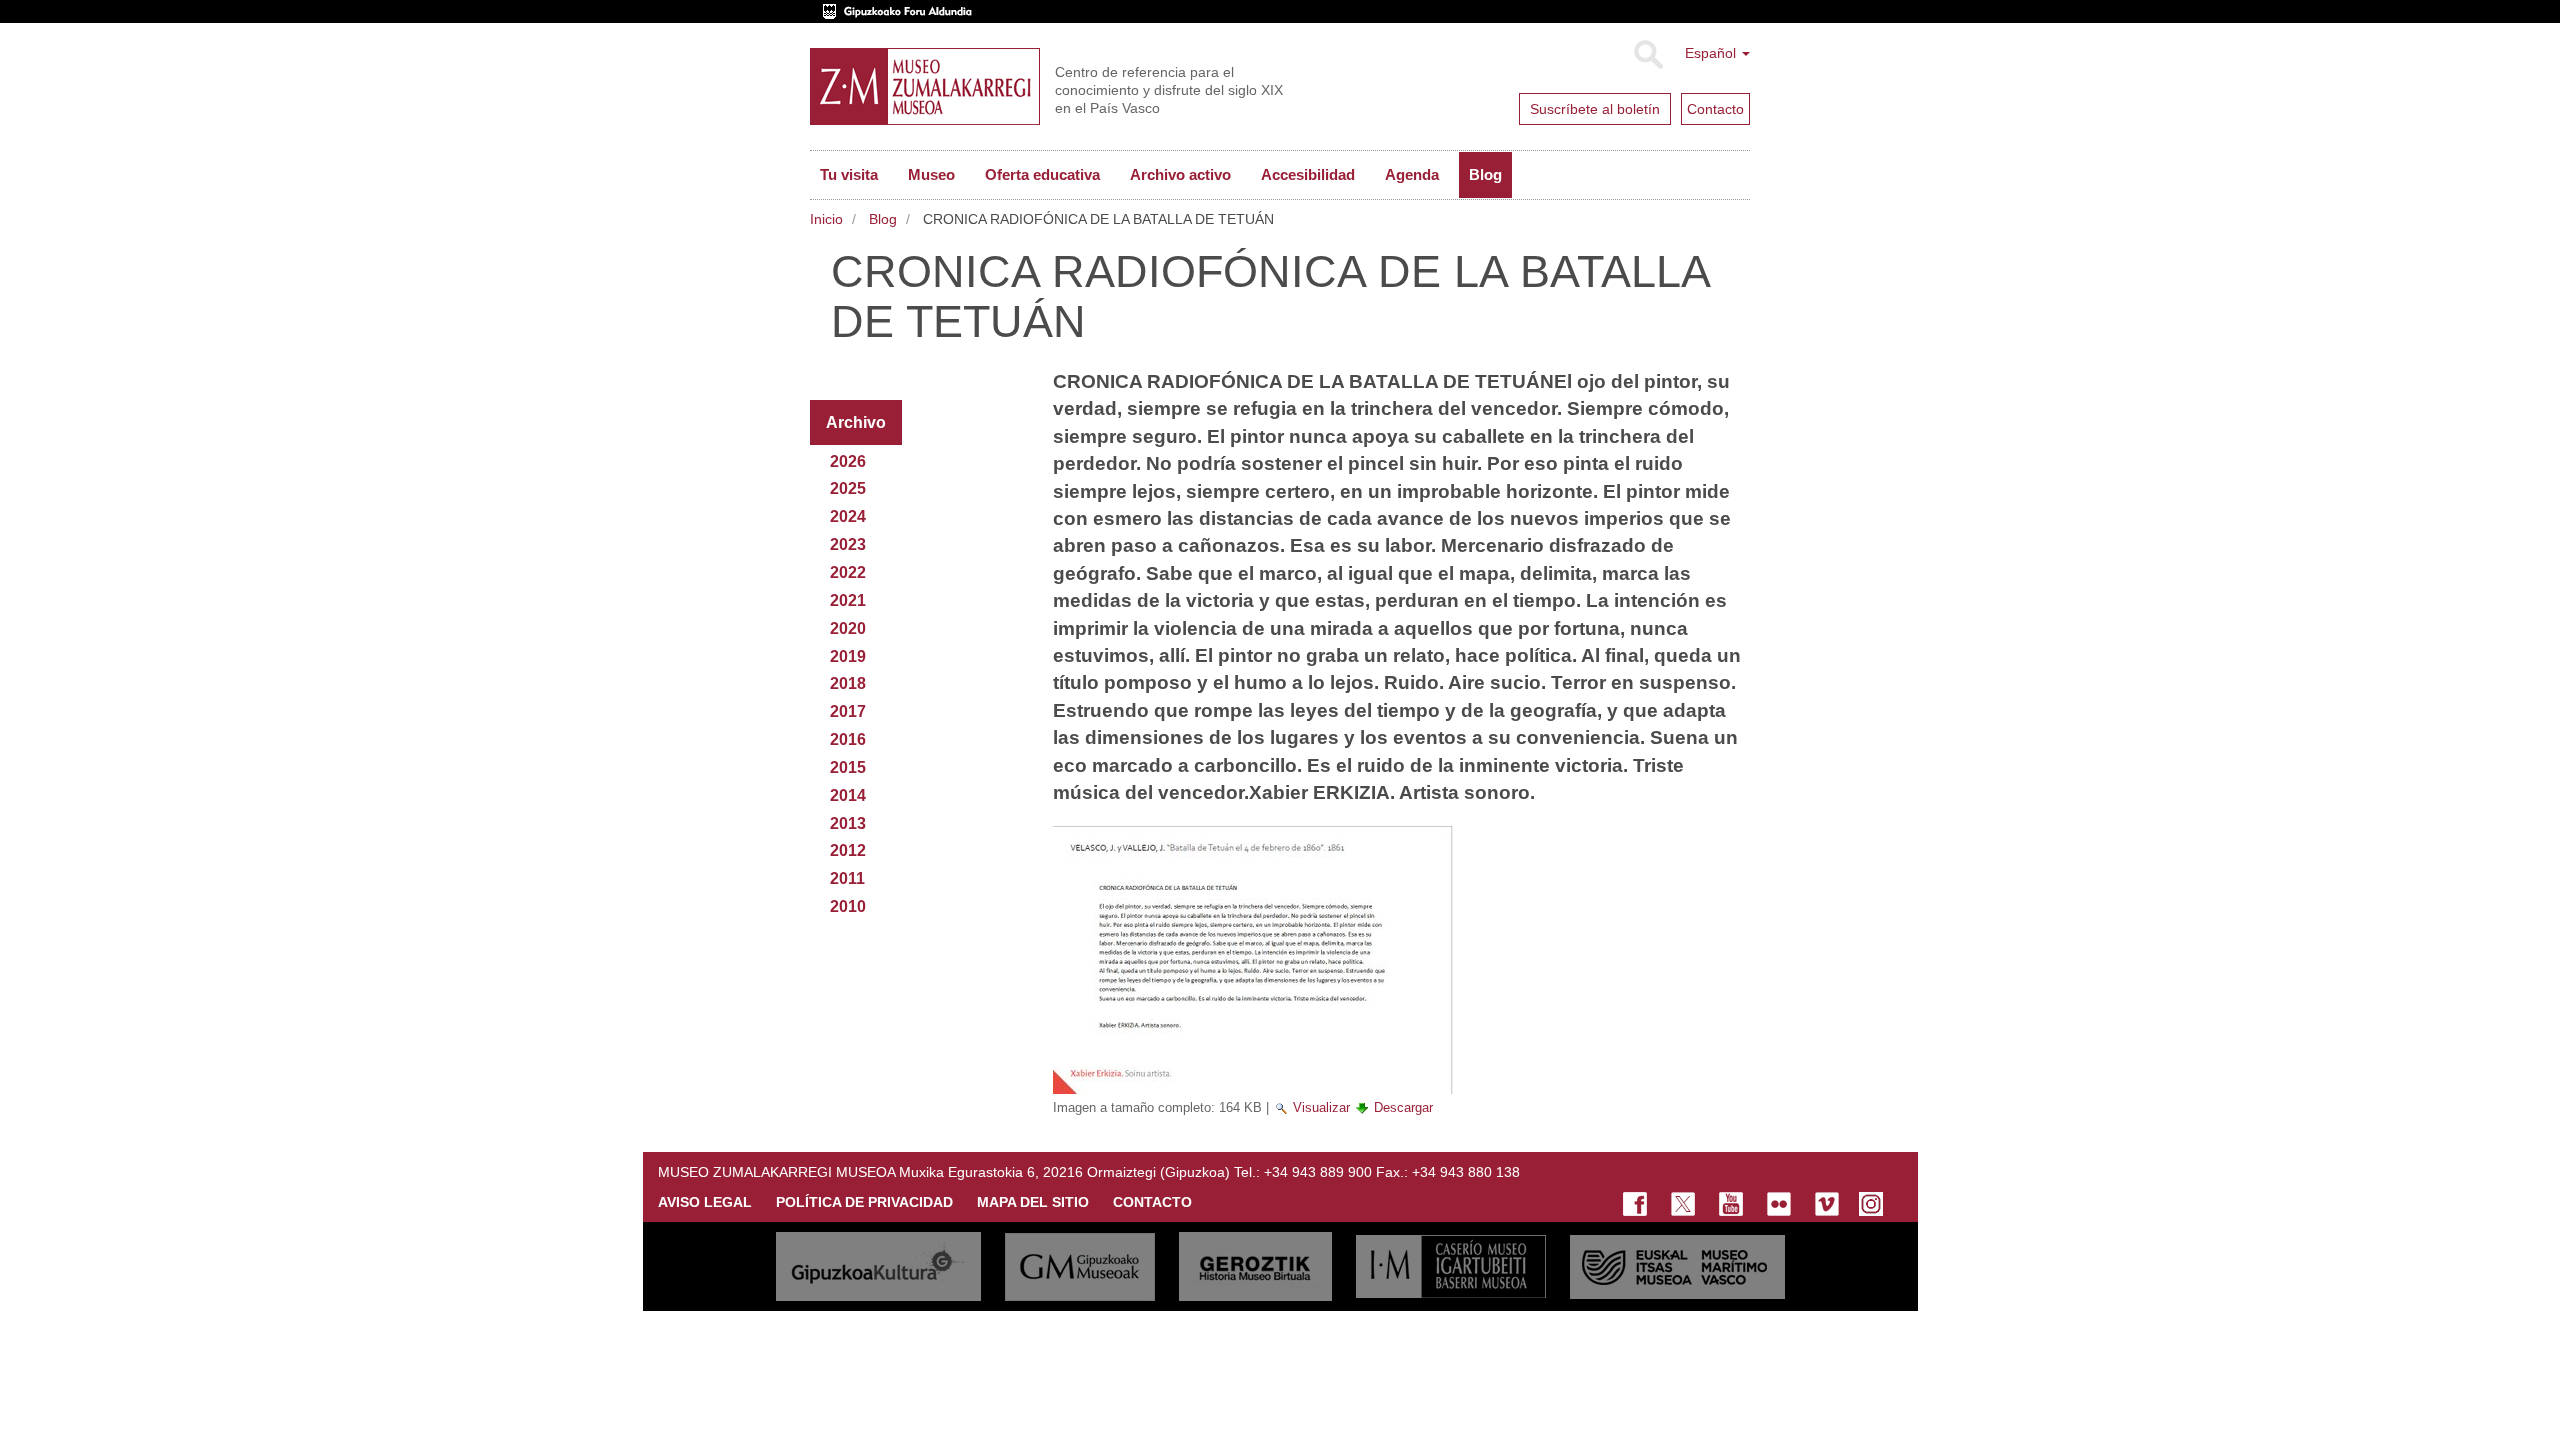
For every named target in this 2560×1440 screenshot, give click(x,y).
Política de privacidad (864, 1202)
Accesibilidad (1308, 174)
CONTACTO (1152, 1202)
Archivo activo (1180, 174)
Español (1712, 53)
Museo (931, 174)
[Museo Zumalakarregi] (925, 86)
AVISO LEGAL (705, 1202)
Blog (1485, 174)
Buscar (1647, 55)
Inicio (826, 219)
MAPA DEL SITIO (1033, 1202)
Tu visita (849, 174)
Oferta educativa (1042, 174)
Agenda (1412, 174)
